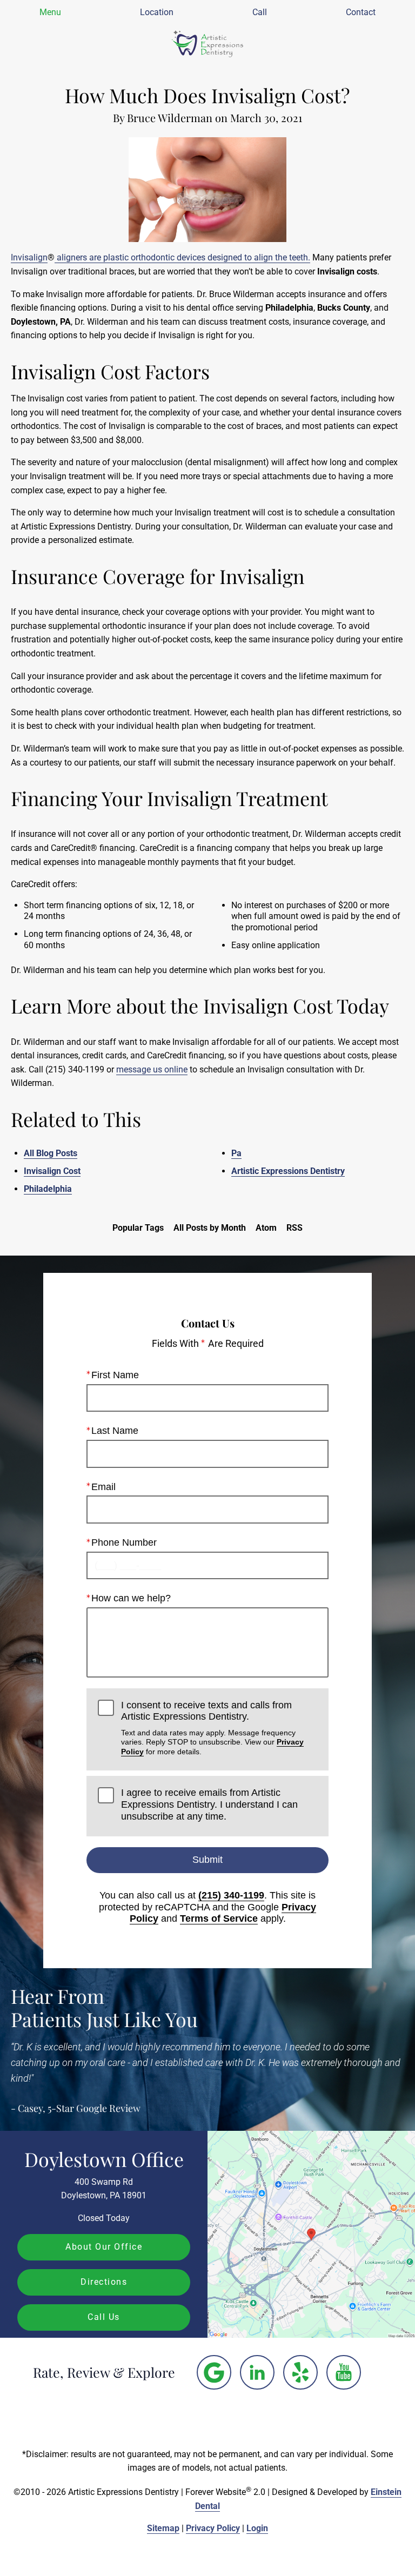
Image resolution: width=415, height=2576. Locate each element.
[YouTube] (344, 2372)
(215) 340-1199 (231, 1895)
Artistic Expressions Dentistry (288, 1171)
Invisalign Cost (52, 1171)
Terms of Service (219, 1918)
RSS (294, 1228)
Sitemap (163, 2528)
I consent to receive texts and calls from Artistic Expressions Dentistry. (212, 1728)
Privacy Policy (213, 2528)
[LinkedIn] (257, 2372)
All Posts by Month (210, 1228)
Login (257, 2528)
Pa (236, 1153)
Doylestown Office (104, 2159)
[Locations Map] (311, 2234)
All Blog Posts (51, 1153)
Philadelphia (48, 1189)
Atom (266, 1228)
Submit (207, 1860)
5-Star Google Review (94, 2108)
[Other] (214, 2372)
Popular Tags (138, 1228)
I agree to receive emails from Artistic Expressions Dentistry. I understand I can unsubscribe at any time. (209, 1804)
